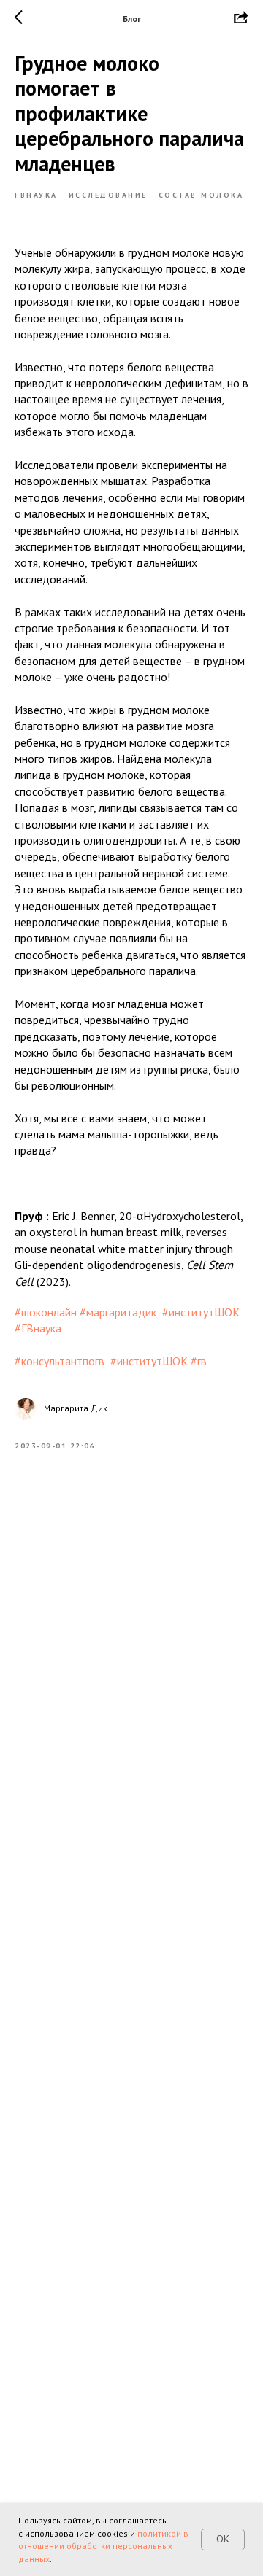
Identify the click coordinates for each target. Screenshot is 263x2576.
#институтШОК (201, 1312)
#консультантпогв (60, 1361)
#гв (199, 1361)
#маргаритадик (118, 1312)
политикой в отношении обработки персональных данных (103, 2546)
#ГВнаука (38, 1328)
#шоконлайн (46, 1312)
